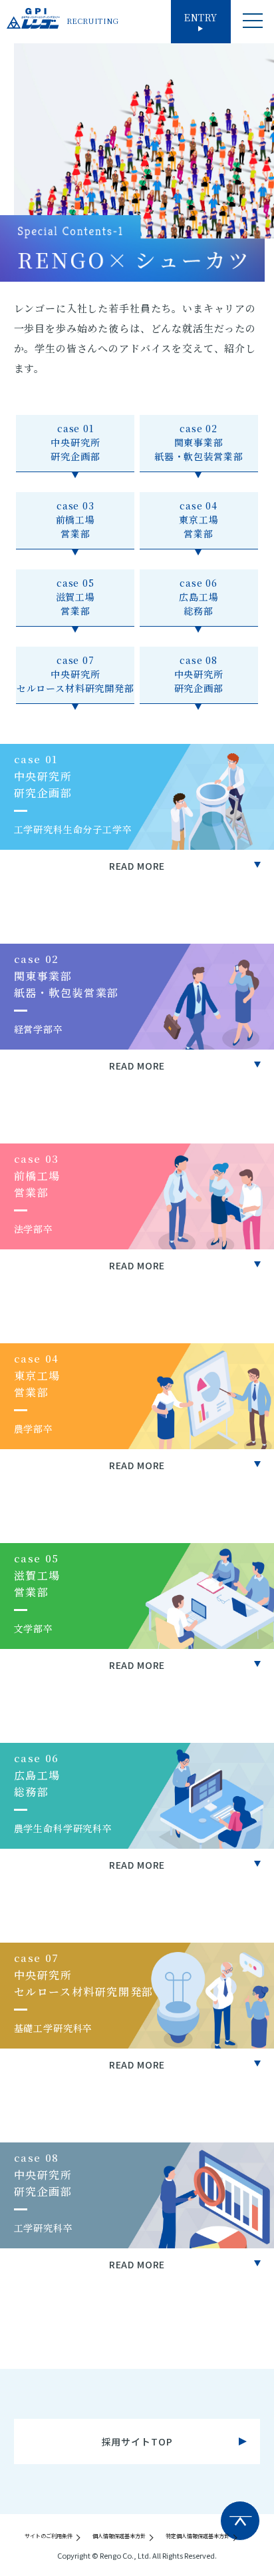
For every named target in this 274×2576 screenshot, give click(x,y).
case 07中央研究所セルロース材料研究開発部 (75, 674)
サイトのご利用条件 (49, 2536)
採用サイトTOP (137, 2441)
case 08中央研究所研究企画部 (199, 674)
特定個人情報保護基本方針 (198, 2536)
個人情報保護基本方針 (119, 2536)
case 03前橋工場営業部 (75, 519)
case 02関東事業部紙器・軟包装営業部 (199, 442)
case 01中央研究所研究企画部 (75, 442)
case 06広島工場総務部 (199, 597)
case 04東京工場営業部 (199, 519)
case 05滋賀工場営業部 (75, 597)
